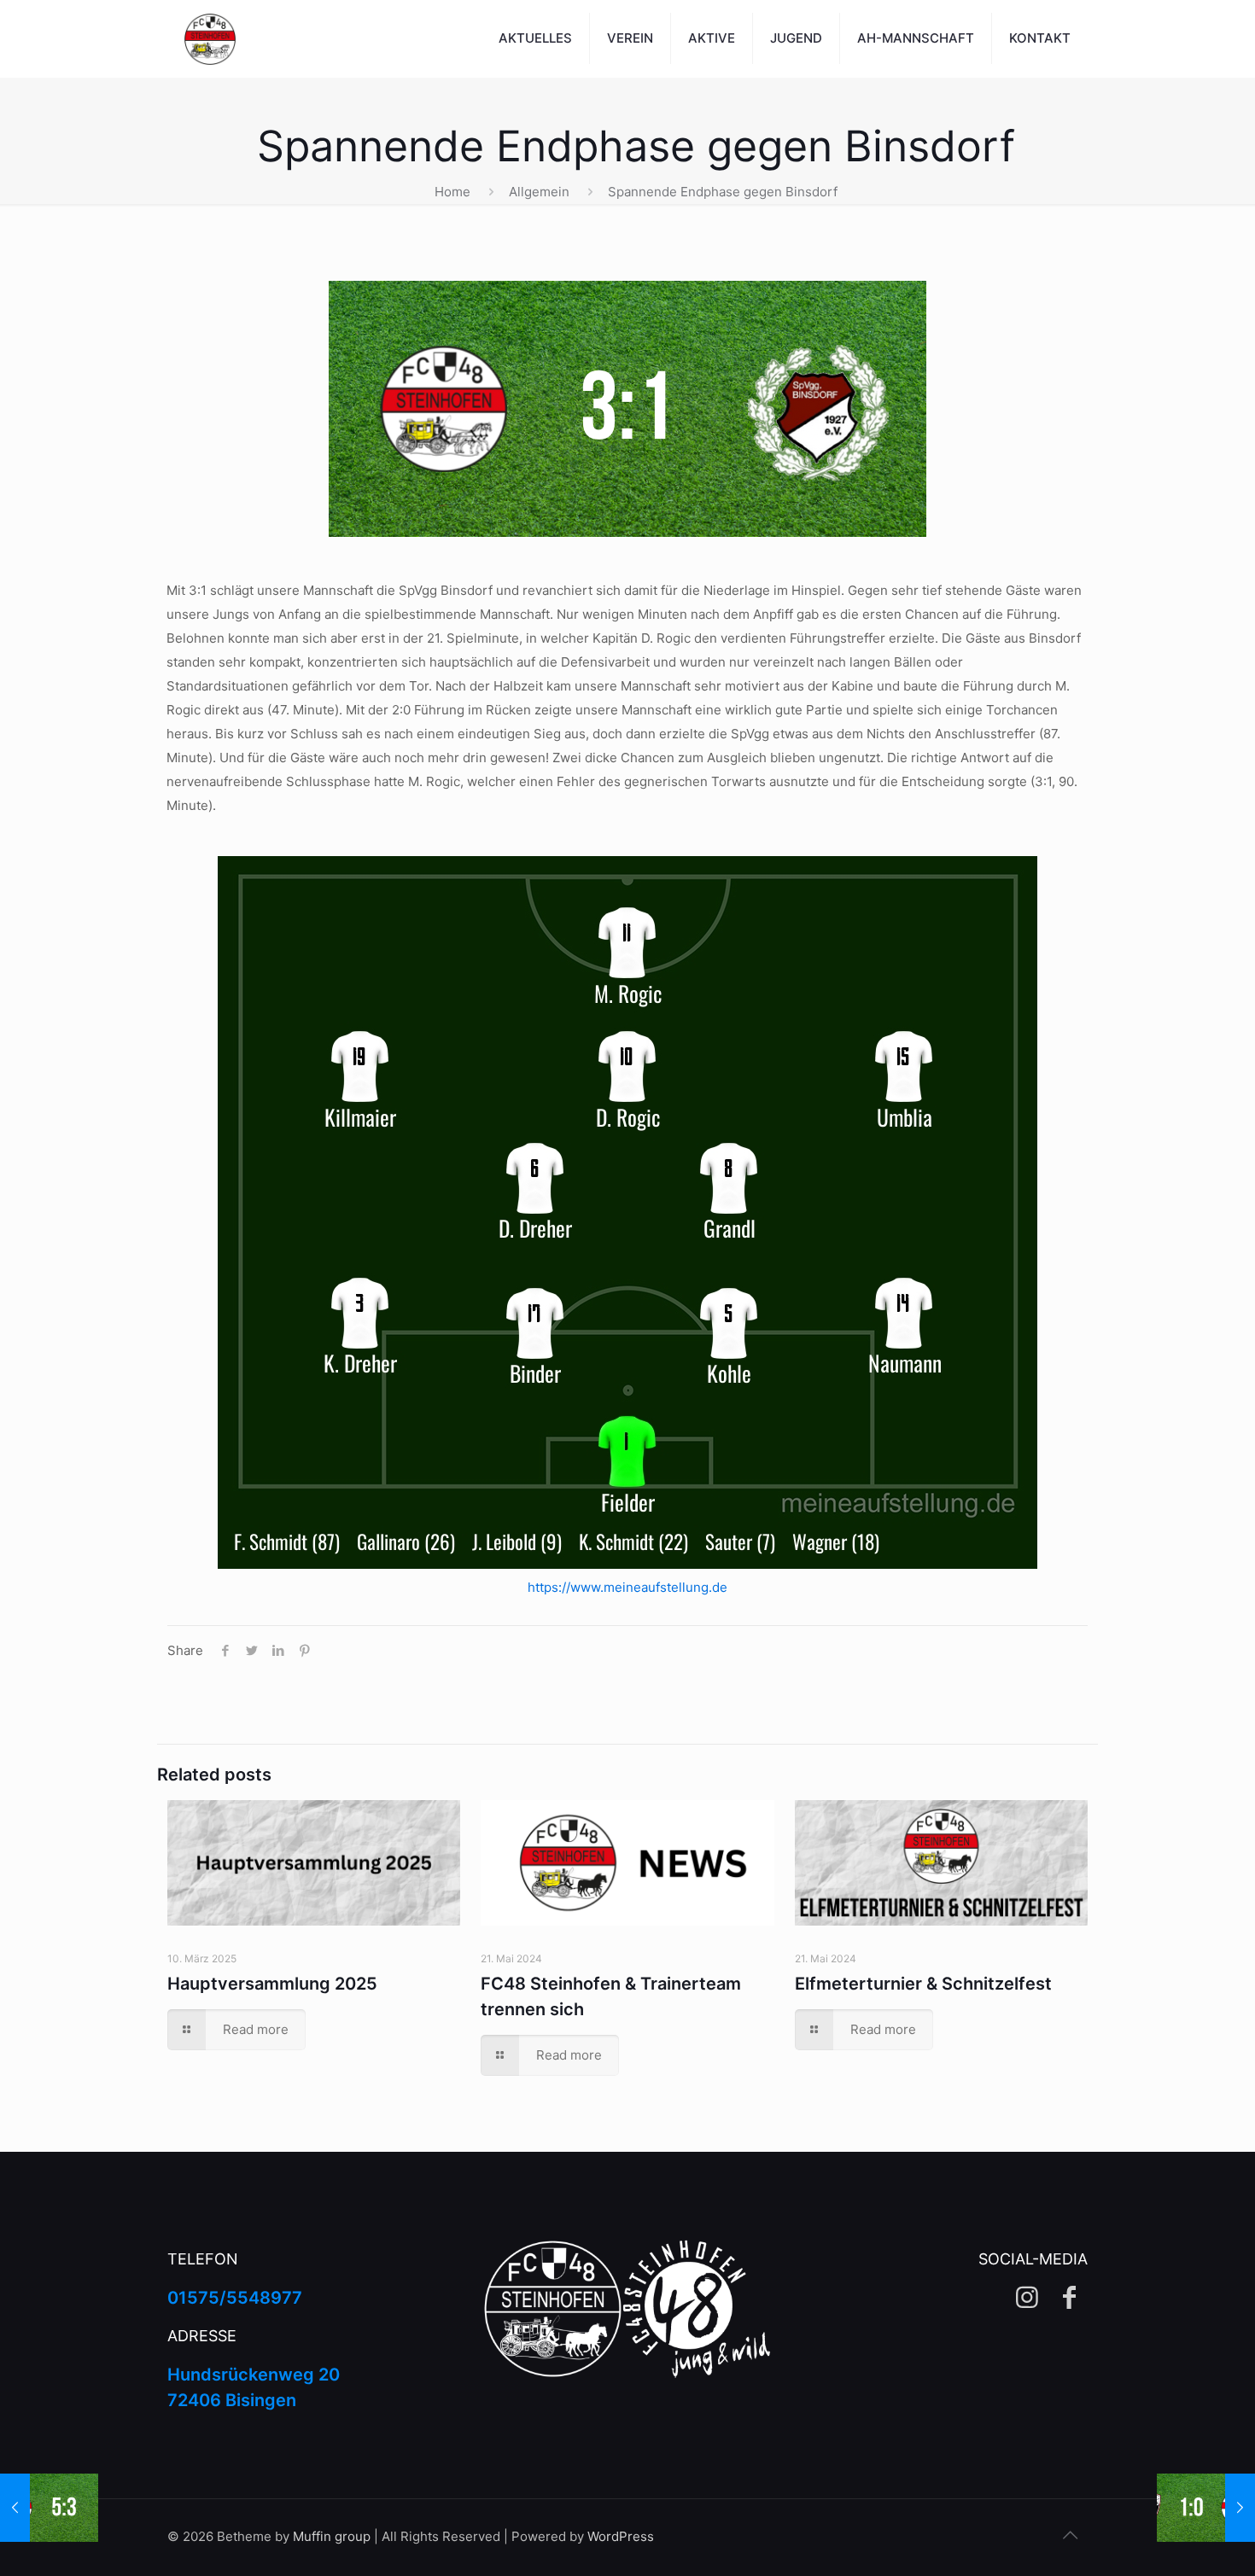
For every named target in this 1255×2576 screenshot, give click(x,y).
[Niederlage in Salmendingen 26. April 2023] (1206, 2508)
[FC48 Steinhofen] (210, 38)
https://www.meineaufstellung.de (627, 1587)
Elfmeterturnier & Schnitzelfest (923, 1984)
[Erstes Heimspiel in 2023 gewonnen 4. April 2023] (49, 2508)
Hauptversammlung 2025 (272, 1984)
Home (452, 192)
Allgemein (539, 192)
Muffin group (332, 2536)
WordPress (621, 2536)
